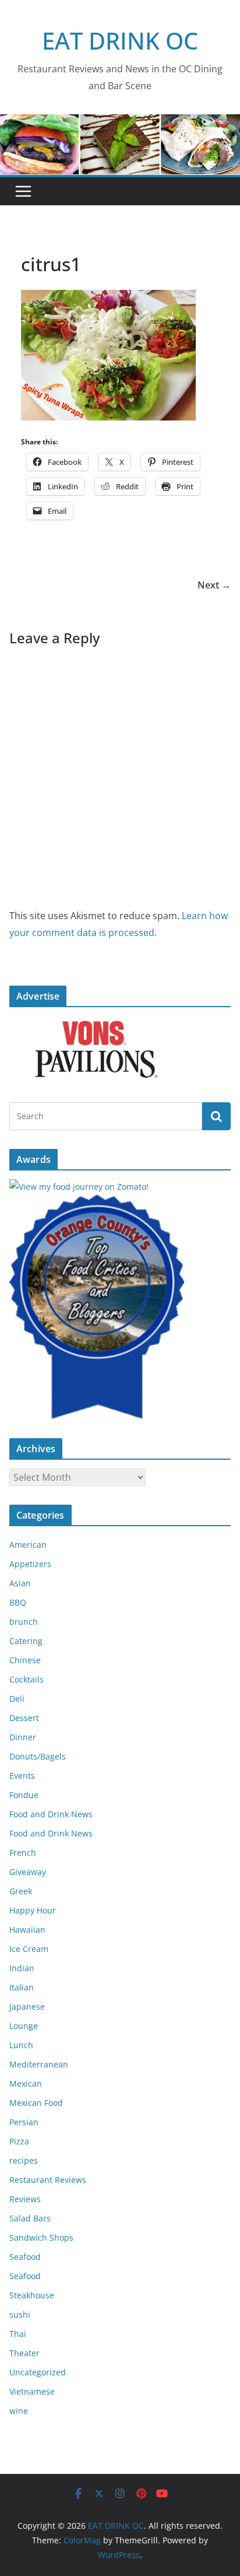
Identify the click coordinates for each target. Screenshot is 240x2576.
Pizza (19, 2141)
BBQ (18, 1602)
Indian (22, 1968)
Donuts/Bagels (38, 1756)
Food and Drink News (51, 1814)
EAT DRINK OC (120, 41)
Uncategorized (38, 2372)
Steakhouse (32, 2295)
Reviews (25, 2199)
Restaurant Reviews (48, 2180)
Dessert (24, 1718)
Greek (21, 1891)
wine (19, 2411)
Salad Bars (30, 2218)
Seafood (25, 2257)
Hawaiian (27, 1930)
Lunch (21, 2045)
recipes (24, 2160)
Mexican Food (36, 2103)
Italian (22, 1987)
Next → (214, 585)
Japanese (27, 2007)
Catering (26, 1641)
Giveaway (28, 1872)
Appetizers (30, 1564)
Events (22, 1776)
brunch (24, 1622)
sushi (20, 2314)
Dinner (23, 1737)
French (23, 1853)
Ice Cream (29, 1949)
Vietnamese (32, 2391)
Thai (18, 2334)
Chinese (25, 1660)
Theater (24, 2353)
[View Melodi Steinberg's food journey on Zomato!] (79, 1187)
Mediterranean (39, 2064)
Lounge (24, 2026)
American (28, 1545)
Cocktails (27, 1679)
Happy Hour (33, 1910)
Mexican (26, 2083)
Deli (17, 1699)
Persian (24, 2122)
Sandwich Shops (41, 2237)
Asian (20, 1583)
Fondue (24, 1795)
